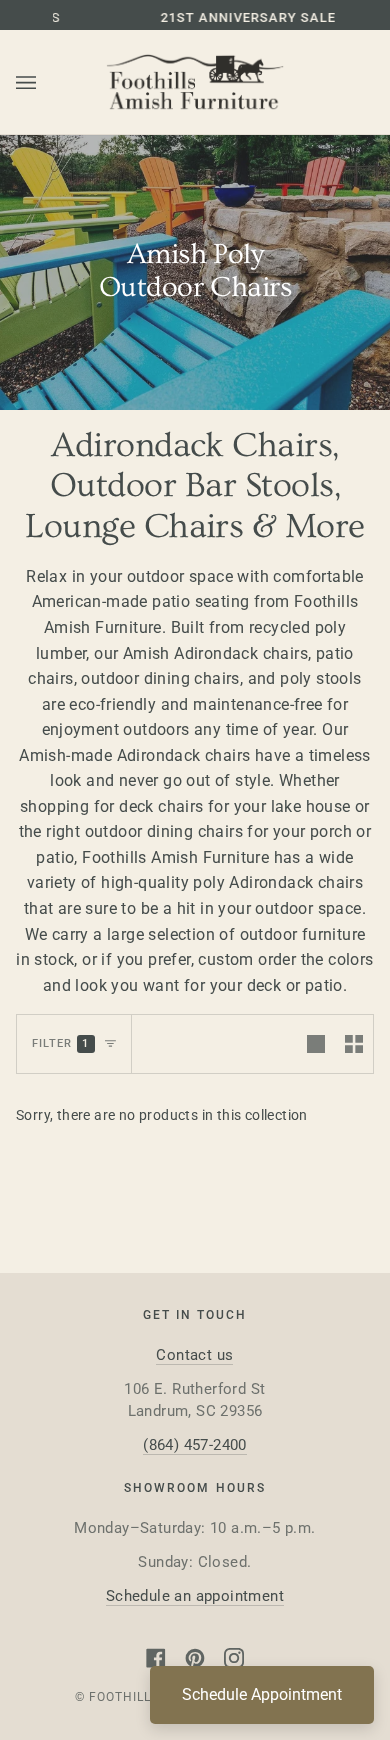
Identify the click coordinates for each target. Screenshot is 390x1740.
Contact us (194, 1355)
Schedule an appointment (195, 1596)
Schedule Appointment (262, 1694)
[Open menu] (46, 83)
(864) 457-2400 (195, 1445)
